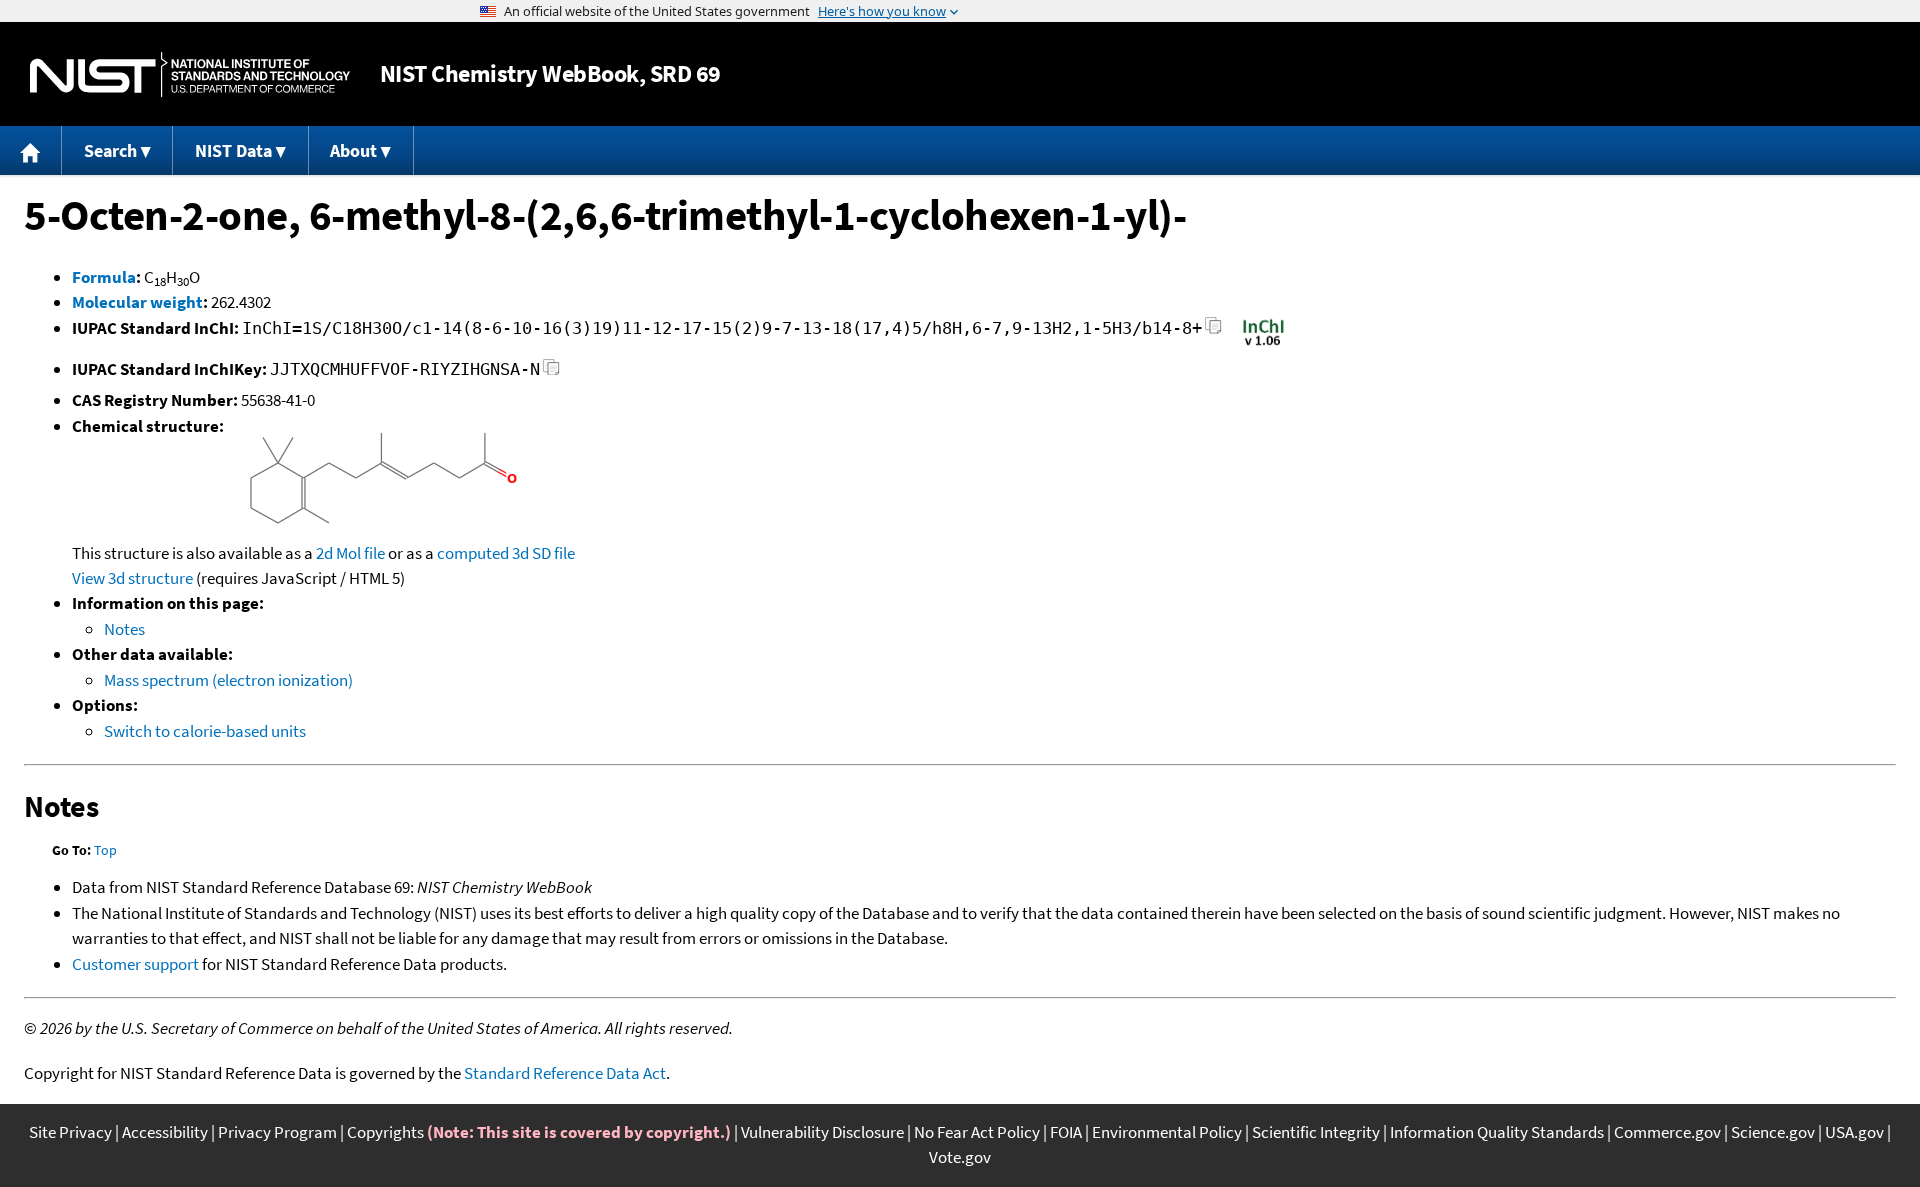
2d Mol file (350, 553)
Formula (104, 277)
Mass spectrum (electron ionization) (228, 680)
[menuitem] (31, 150)
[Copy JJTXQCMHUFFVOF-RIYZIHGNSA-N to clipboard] (551, 372)
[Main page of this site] (31, 150)
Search (110, 150)
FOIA (1066, 1132)
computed (473, 553)
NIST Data (233, 150)
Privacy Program (277, 1132)
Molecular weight (137, 302)
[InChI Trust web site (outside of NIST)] (1263, 344)
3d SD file (543, 553)
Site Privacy (70, 1132)
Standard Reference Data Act (565, 1073)
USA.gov (1854, 1132)
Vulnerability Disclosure (822, 1132)
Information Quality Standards (1497, 1132)
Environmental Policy (1167, 1132)
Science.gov (1773, 1132)
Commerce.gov (1667, 1132)
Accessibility (165, 1132)
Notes (124, 629)
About (353, 150)
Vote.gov (960, 1157)
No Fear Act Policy (977, 1132)
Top (105, 850)
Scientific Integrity (1316, 1132)
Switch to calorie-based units (205, 731)
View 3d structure (132, 578)
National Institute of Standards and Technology (190, 74)
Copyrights (385, 1132)
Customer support (135, 964)
